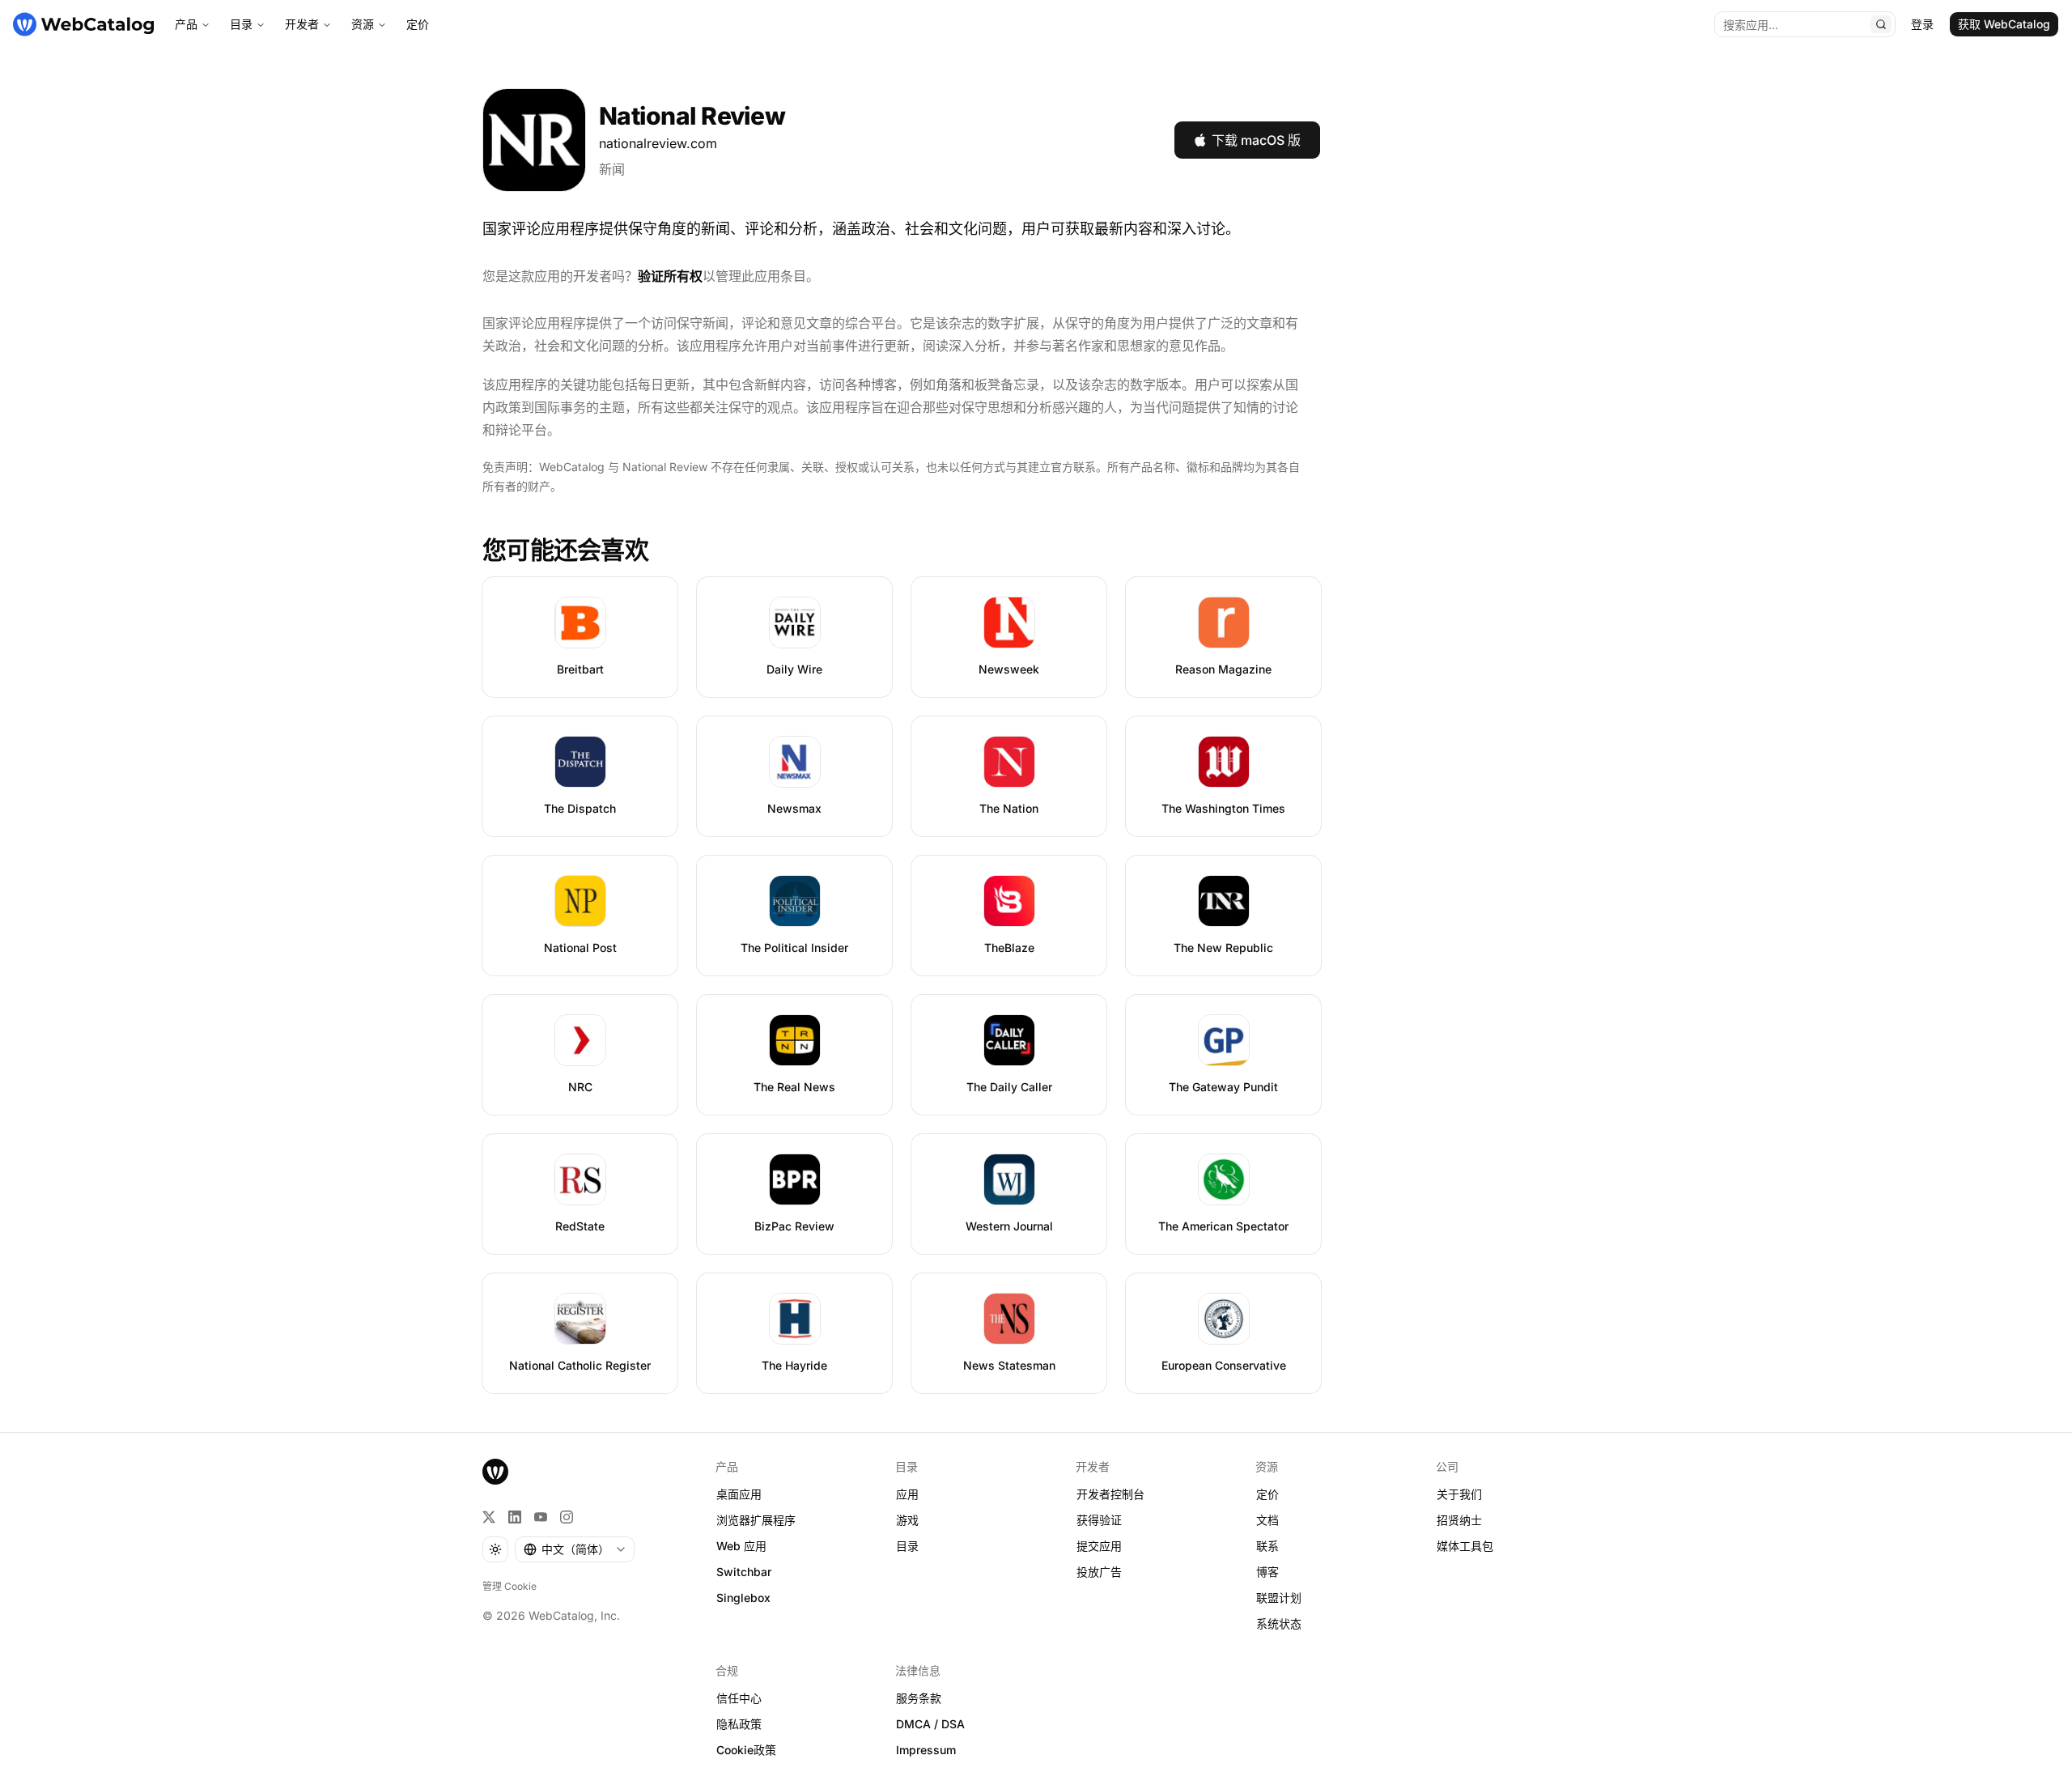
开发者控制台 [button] (1110, 1494)
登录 (1922, 24)
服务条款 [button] (919, 1698)
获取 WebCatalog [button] (2004, 24)
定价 (418, 24)
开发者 (302, 24)
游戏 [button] (907, 1520)
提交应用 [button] (1099, 1546)
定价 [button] (1267, 1494)
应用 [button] (907, 1494)
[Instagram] (567, 1517)
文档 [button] (1267, 1520)
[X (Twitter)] (489, 1517)
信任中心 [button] (739, 1698)
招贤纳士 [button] (1459, 1520)
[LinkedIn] (515, 1517)
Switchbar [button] (744, 1572)
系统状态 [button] (1279, 1623)
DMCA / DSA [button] (930, 1724)
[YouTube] (541, 1517)
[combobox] (575, 1549)
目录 (241, 24)
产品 (186, 24)
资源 (363, 24)
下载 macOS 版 (1256, 140)
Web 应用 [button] (741, 1546)
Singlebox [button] (743, 1598)
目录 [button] (907, 1546)
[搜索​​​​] (1881, 24)
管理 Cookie (510, 1586)
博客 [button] (1267, 1572)
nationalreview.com (658, 143)
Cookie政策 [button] (746, 1750)
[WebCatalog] (495, 1472)
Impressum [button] (926, 1750)
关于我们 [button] (1459, 1494)
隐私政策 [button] (739, 1724)
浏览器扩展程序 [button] (756, 1520)
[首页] (83, 24)
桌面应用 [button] (739, 1494)
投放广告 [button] (1099, 1572)
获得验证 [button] (1099, 1520)
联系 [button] (1267, 1546)
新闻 (612, 169)
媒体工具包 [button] (1465, 1546)
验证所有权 (670, 276)
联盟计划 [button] (1279, 1598)
